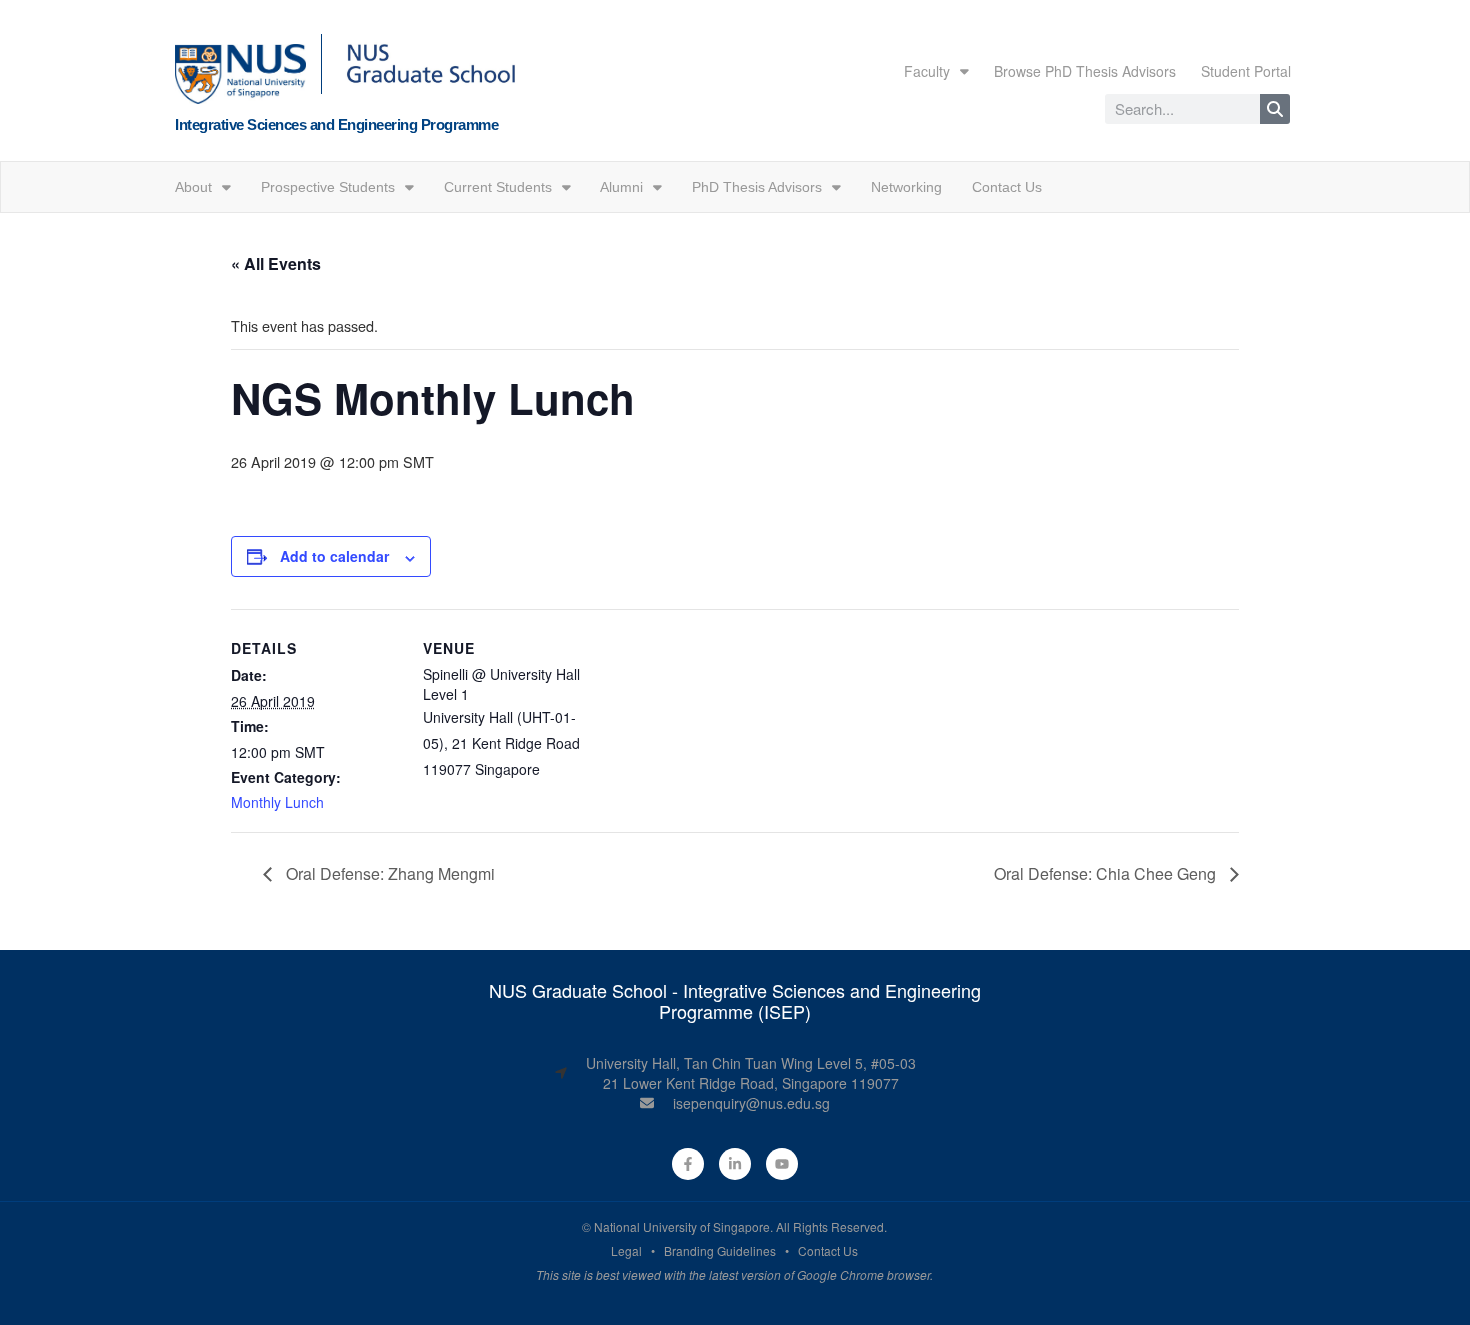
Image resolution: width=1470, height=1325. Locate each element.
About (193, 187)
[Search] (1275, 109)
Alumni (621, 187)
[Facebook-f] (688, 1164)
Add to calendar (334, 556)
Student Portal (1246, 71)
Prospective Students (328, 187)
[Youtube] (782, 1164)
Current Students (498, 187)
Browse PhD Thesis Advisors (1085, 71)
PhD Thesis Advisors (757, 187)
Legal (626, 1250)
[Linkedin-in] (735, 1164)
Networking (906, 187)
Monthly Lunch (277, 802)
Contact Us (1007, 187)
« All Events (276, 263)
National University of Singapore (682, 1226)
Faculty (927, 71)
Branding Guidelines (720, 1250)
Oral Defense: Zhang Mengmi (388, 873)
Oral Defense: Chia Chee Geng (1107, 873)
